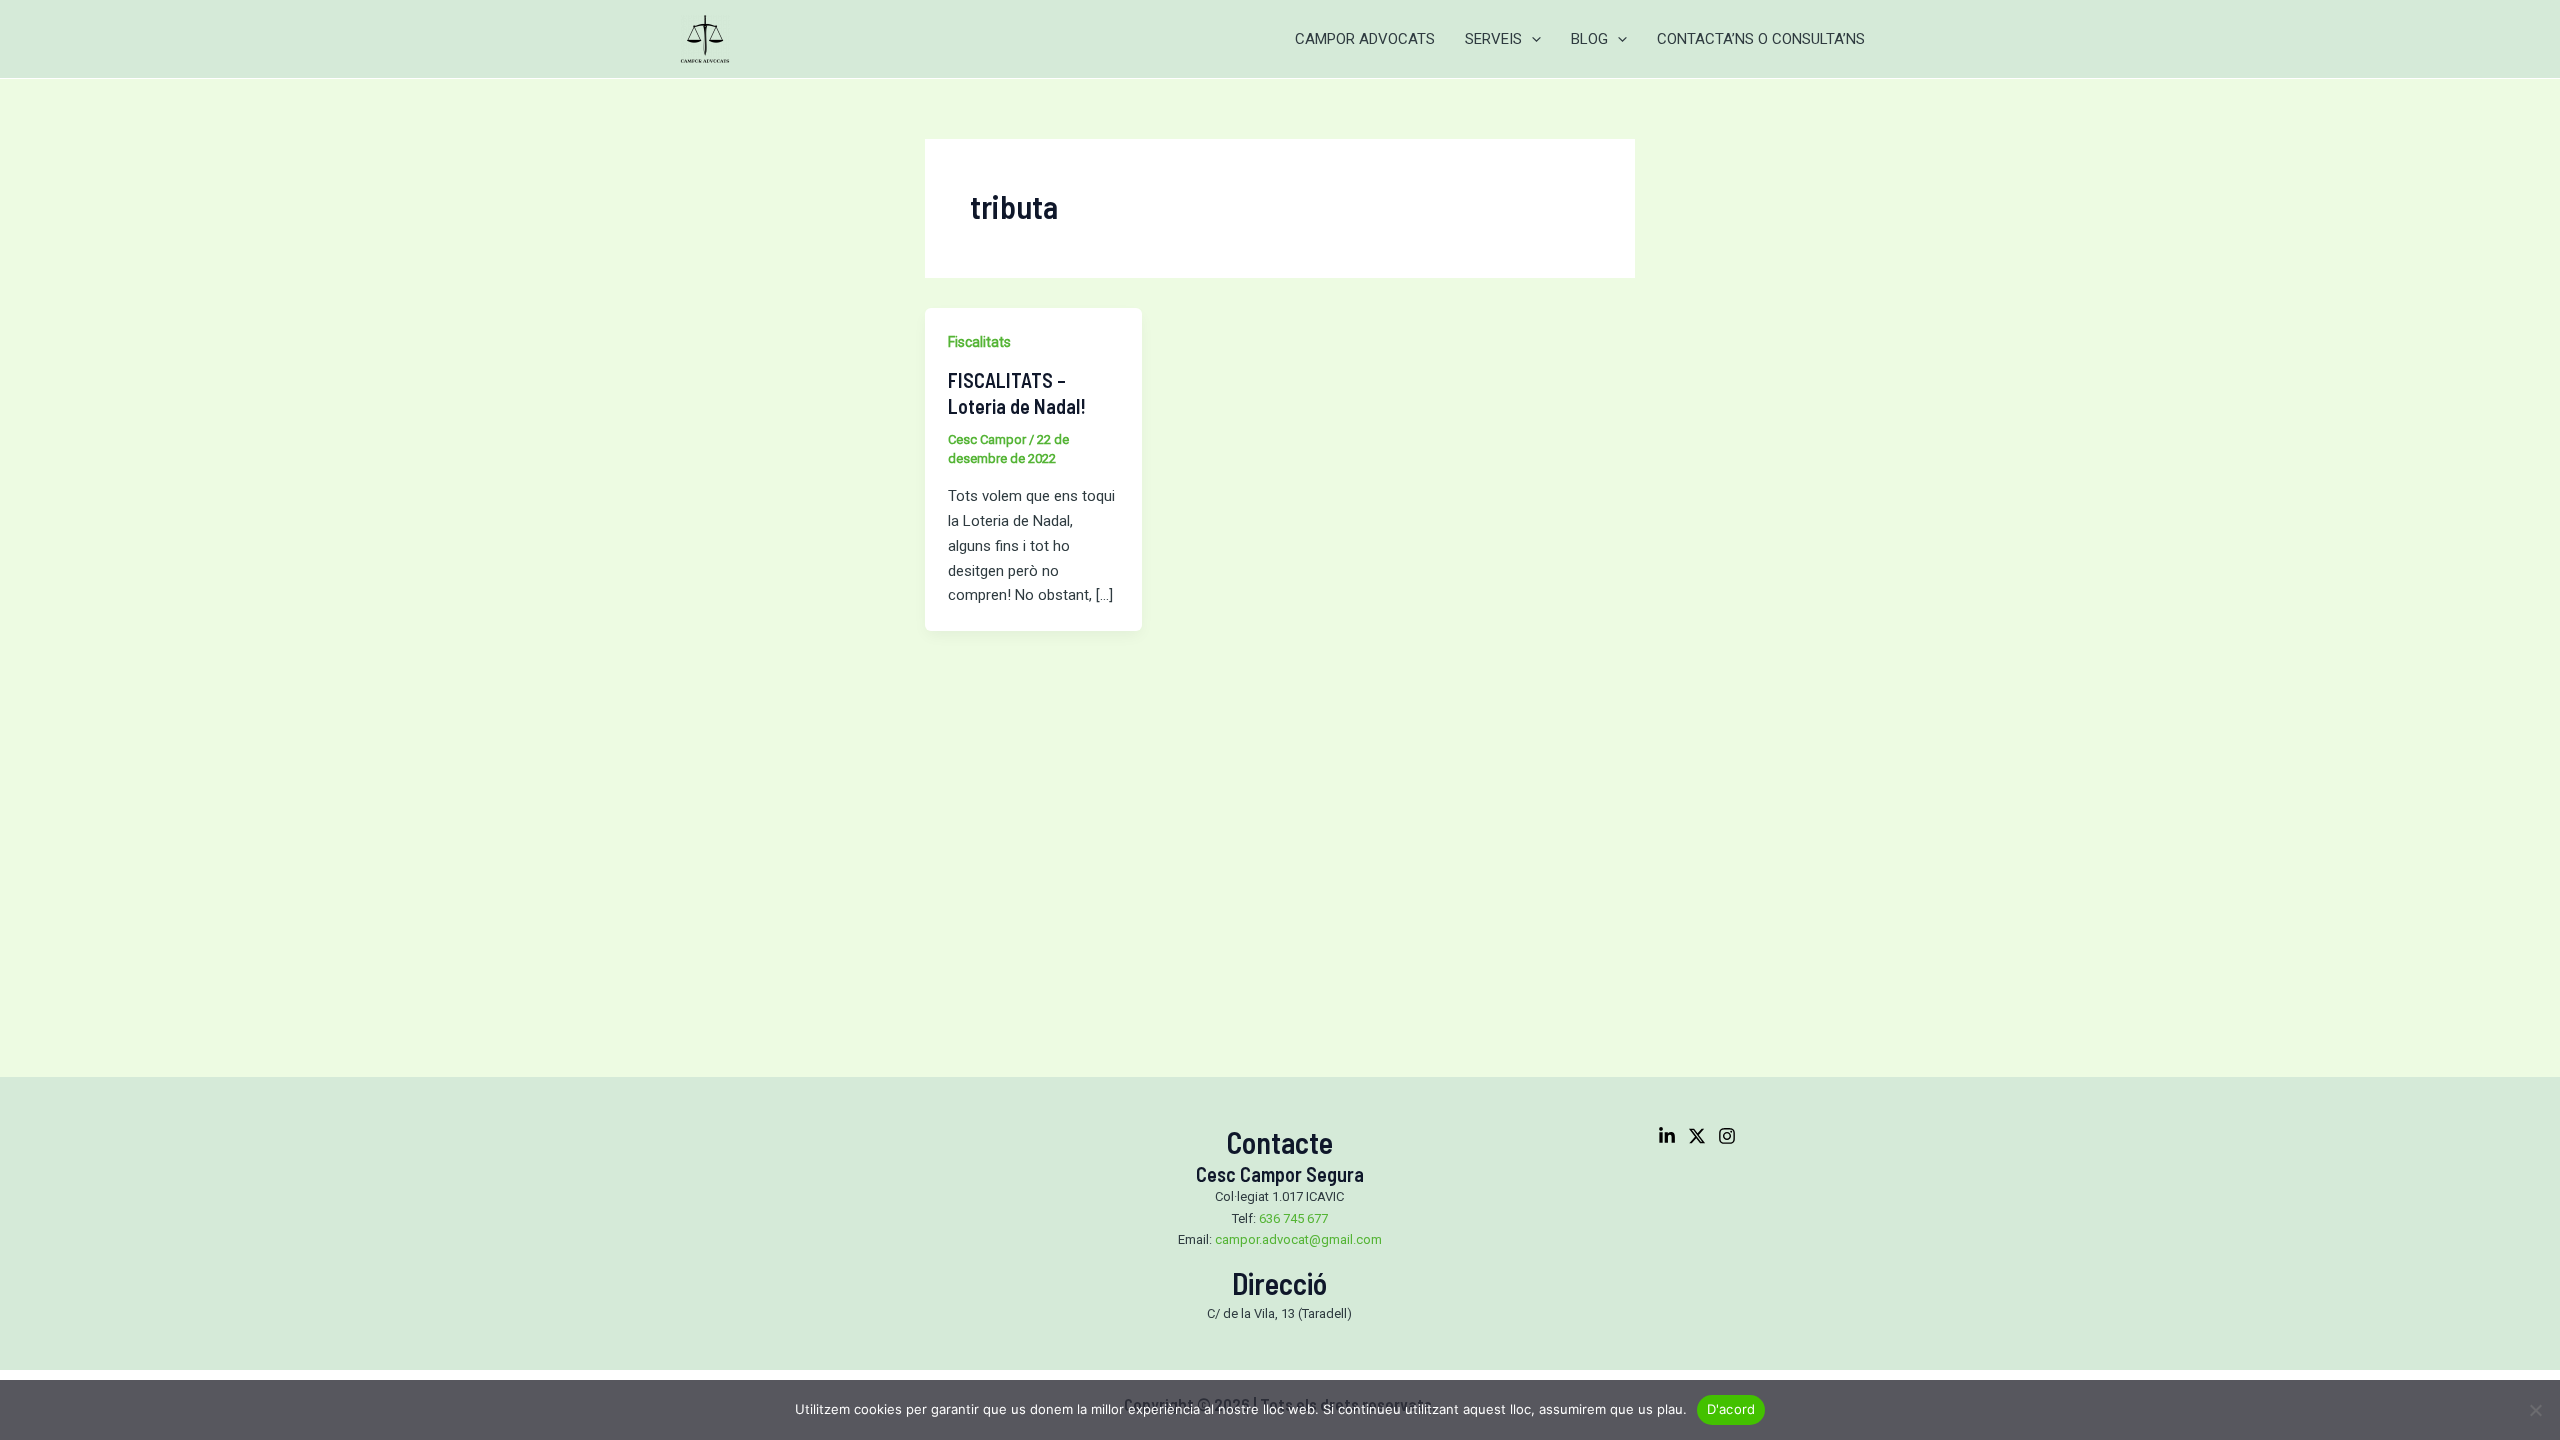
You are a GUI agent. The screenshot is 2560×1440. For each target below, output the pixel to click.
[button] (1531, 39)
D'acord (1731, 1409)
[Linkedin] (1667, 1136)
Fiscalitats (979, 342)
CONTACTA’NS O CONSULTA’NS (1761, 39)
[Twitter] (1697, 1136)
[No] (2535, 1410)
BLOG (1589, 39)
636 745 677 (1293, 1218)
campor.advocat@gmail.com (1298, 1239)
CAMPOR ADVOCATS (1365, 39)
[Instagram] (1727, 1136)
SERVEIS (1493, 39)
